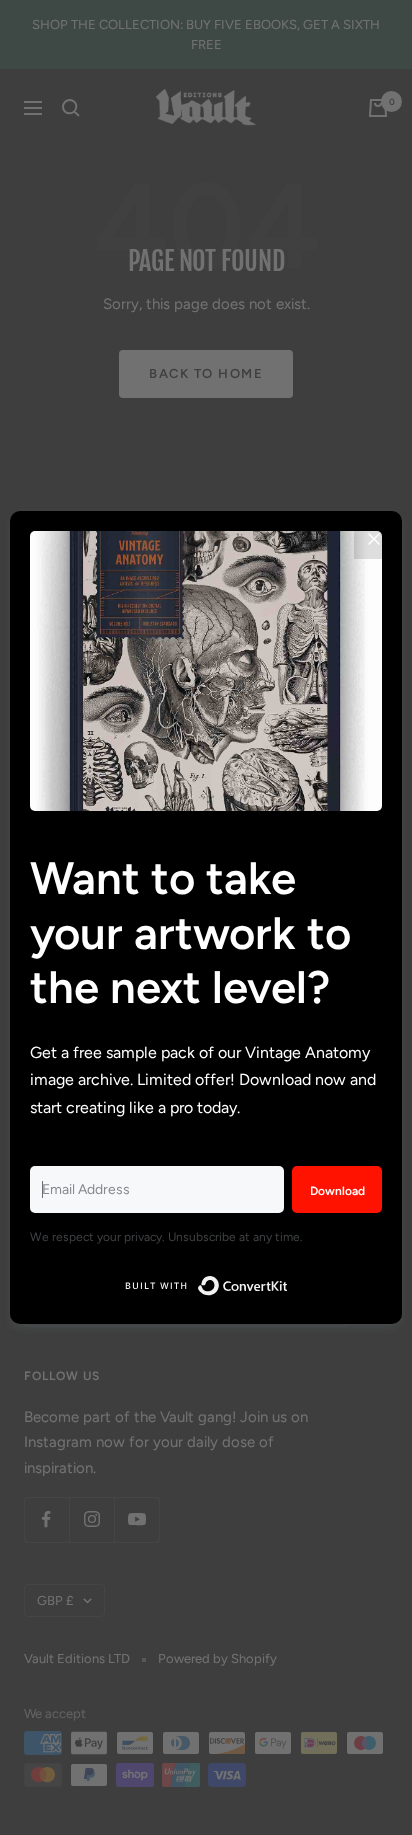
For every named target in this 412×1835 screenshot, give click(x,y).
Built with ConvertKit (288, 1281)
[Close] (374, 539)
